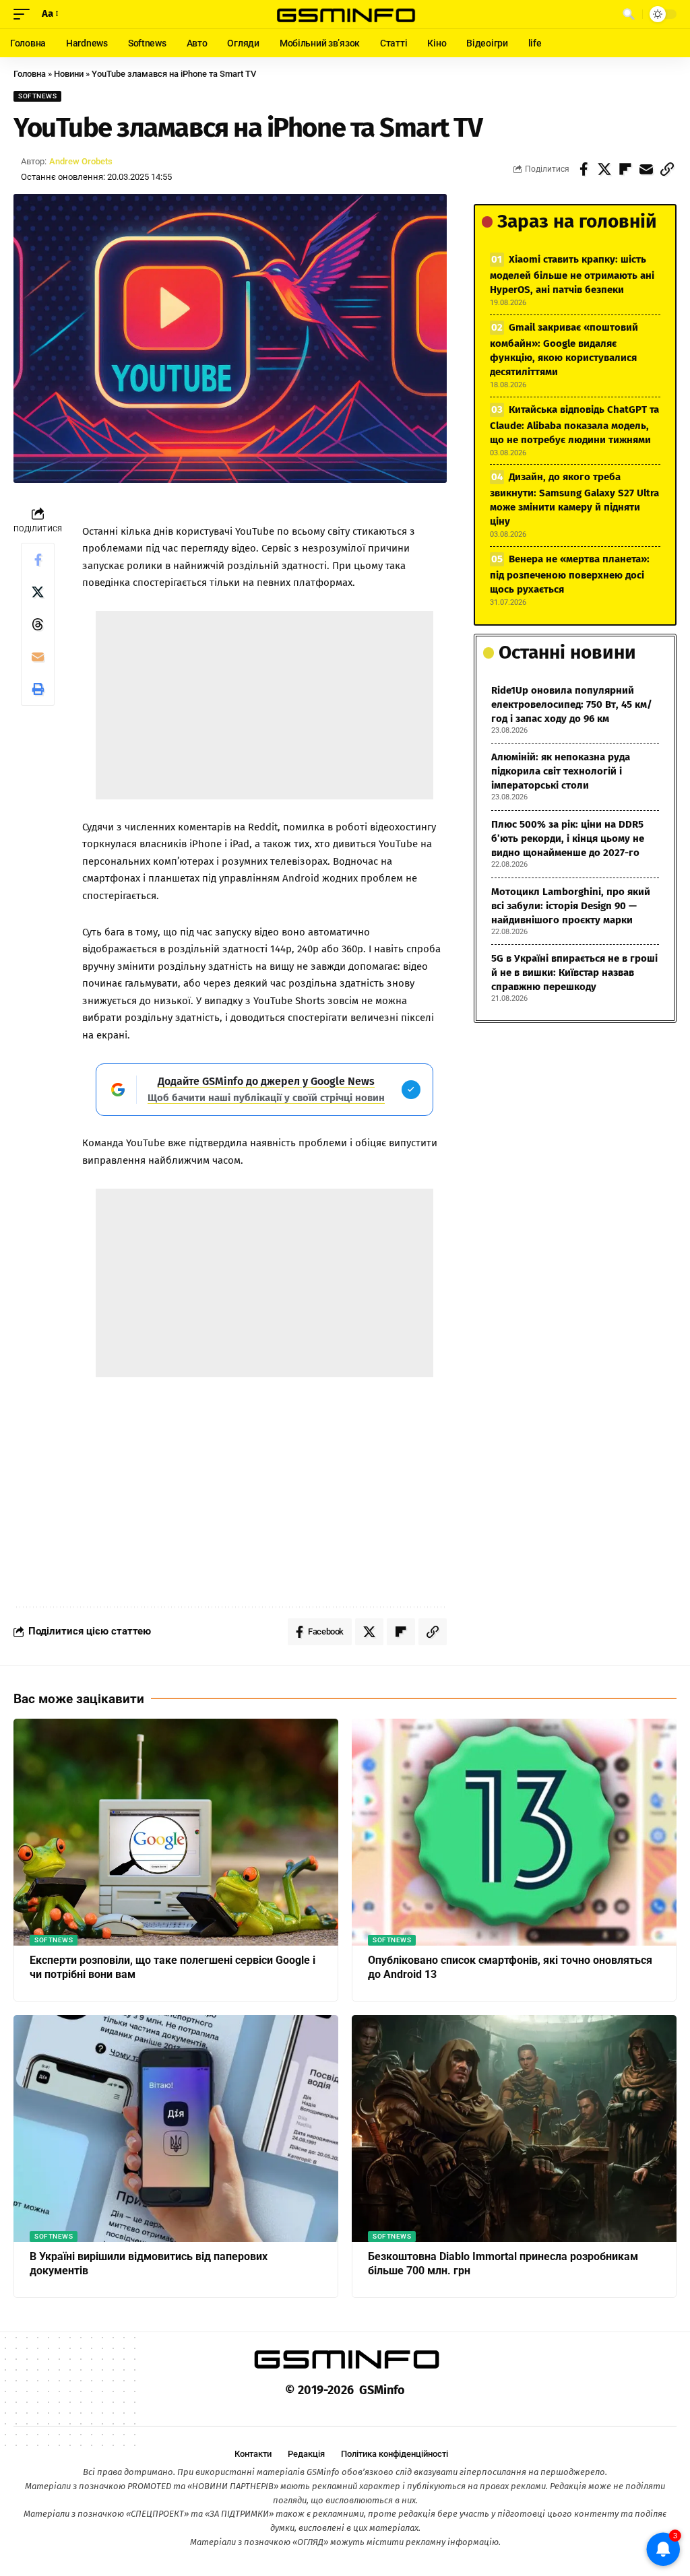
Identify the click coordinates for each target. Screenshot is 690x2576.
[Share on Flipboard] (625, 169)
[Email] (646, 169)
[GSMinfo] (345, 14)
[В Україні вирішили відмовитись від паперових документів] (176, 2128)
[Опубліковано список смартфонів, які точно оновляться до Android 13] (514, 1832)
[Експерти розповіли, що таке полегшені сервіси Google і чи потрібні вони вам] (176, 1832)
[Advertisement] (265, 705)
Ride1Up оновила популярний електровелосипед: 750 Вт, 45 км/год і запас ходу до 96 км (572, 704)
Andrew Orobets (81, 161)
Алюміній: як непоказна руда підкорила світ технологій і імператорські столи (561, 771)
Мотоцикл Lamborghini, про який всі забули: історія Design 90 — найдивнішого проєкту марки (571, 906)
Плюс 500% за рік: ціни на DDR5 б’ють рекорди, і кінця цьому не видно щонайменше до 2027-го (568, 838)
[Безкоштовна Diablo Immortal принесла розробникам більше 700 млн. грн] (514, 2128)
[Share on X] (604, 169)
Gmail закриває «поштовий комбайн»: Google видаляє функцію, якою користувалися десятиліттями (564, 350)
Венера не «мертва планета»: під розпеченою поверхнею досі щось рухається (570, 574)
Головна (30, 74)
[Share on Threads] (38, 624)
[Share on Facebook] (584, 169)
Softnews (37, 96)
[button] (25, 14)
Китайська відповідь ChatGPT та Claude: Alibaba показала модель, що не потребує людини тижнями (574, 425)
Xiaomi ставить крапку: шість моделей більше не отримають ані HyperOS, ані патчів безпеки (572, 274)
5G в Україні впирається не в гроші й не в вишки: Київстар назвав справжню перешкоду (574, 972)
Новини (69, 74)
